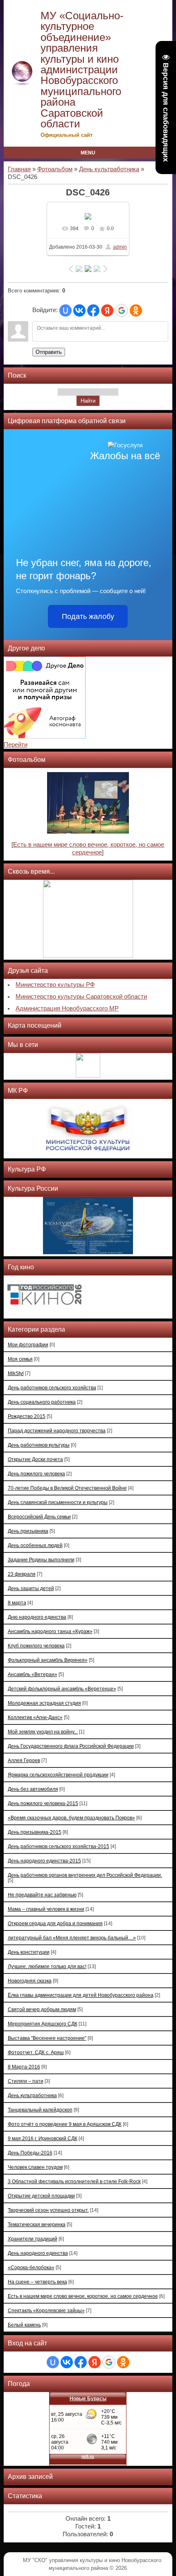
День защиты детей (31, 1588)
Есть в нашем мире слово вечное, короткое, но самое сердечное (83, 2296)
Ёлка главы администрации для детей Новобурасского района (81, 1995)
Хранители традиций (33, 2239)
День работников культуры (39, 1445)
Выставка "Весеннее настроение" (47, 2038)
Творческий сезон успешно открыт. (48, 2210)
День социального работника (42, 1402)
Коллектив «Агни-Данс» (35, 1717)
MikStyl (16, 1373)
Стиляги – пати (26, 2081)
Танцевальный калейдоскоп (40, 2110)
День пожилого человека (36, 1474)
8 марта (17, 1603)
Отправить (49, 352)
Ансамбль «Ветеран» (33, 1674)
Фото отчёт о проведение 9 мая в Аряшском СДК (65, 2124)
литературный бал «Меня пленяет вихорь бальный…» (72, 1938)
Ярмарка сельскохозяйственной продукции (58, 1775)
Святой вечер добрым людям (42, 2009)
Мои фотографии (28, 1345)
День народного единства (38, 2253)
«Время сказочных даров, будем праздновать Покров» (71, 1818)
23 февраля (22, 1574)
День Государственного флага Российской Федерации (71, 1746)
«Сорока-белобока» (31, 2267)
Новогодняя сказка (30, 1981)
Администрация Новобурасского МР (67, 1008)
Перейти (16, 745)
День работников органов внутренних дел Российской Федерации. (85, 1875)
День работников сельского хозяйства (52, 1388)
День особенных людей (35, 1545)
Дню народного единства (37, 1617)
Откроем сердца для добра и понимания (55, 1923)
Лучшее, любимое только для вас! (47, 1966)
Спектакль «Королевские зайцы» (46, 2310)
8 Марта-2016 (24, 2067)
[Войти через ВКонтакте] (79, 310)
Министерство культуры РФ (55, 985)
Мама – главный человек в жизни (46, 1909)
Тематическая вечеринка (37, 2224)
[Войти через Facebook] (93, 310)
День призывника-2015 (35, 1832)
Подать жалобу (88, 616)
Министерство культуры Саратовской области (81, 997)
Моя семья (20, 1359)
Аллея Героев (24, 1760)
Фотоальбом (55, 169)
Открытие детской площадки (41, 2196)
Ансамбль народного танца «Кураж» (50, 1631)
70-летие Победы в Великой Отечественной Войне (67, 1488)
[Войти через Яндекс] (107, 310)
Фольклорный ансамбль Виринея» (48, 1660)
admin (120, 247)
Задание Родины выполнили (41, 1560)
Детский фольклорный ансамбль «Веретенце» (62, 1689)
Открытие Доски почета (35, 1459)
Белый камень (24, 2325)
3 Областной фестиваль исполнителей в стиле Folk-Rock (74, 2181)
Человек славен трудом (35, 2167)
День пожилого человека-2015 (43, 1803)
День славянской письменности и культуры (58, 1502)
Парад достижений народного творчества (57, 1431)
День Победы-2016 (30, 2153)
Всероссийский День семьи (39, 1517)
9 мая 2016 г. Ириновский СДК (43, 2138)
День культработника (109, 169)
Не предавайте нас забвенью (42, 1895)
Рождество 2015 (27, 1416)
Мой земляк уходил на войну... (43, 1732)
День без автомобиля (33, 1789)
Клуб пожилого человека (36, 1646)
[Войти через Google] (122, 310)
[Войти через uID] (65, 310)
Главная (19, 169)
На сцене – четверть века (37, 2282)
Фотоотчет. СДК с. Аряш (36, 2052)
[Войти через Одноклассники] (136, 310)
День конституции (29, 1952)
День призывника (28, 1531)
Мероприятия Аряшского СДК (43, 2024)
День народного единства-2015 (44, 1861)
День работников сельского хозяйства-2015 (59, 1846)
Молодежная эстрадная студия (44, 1703)
